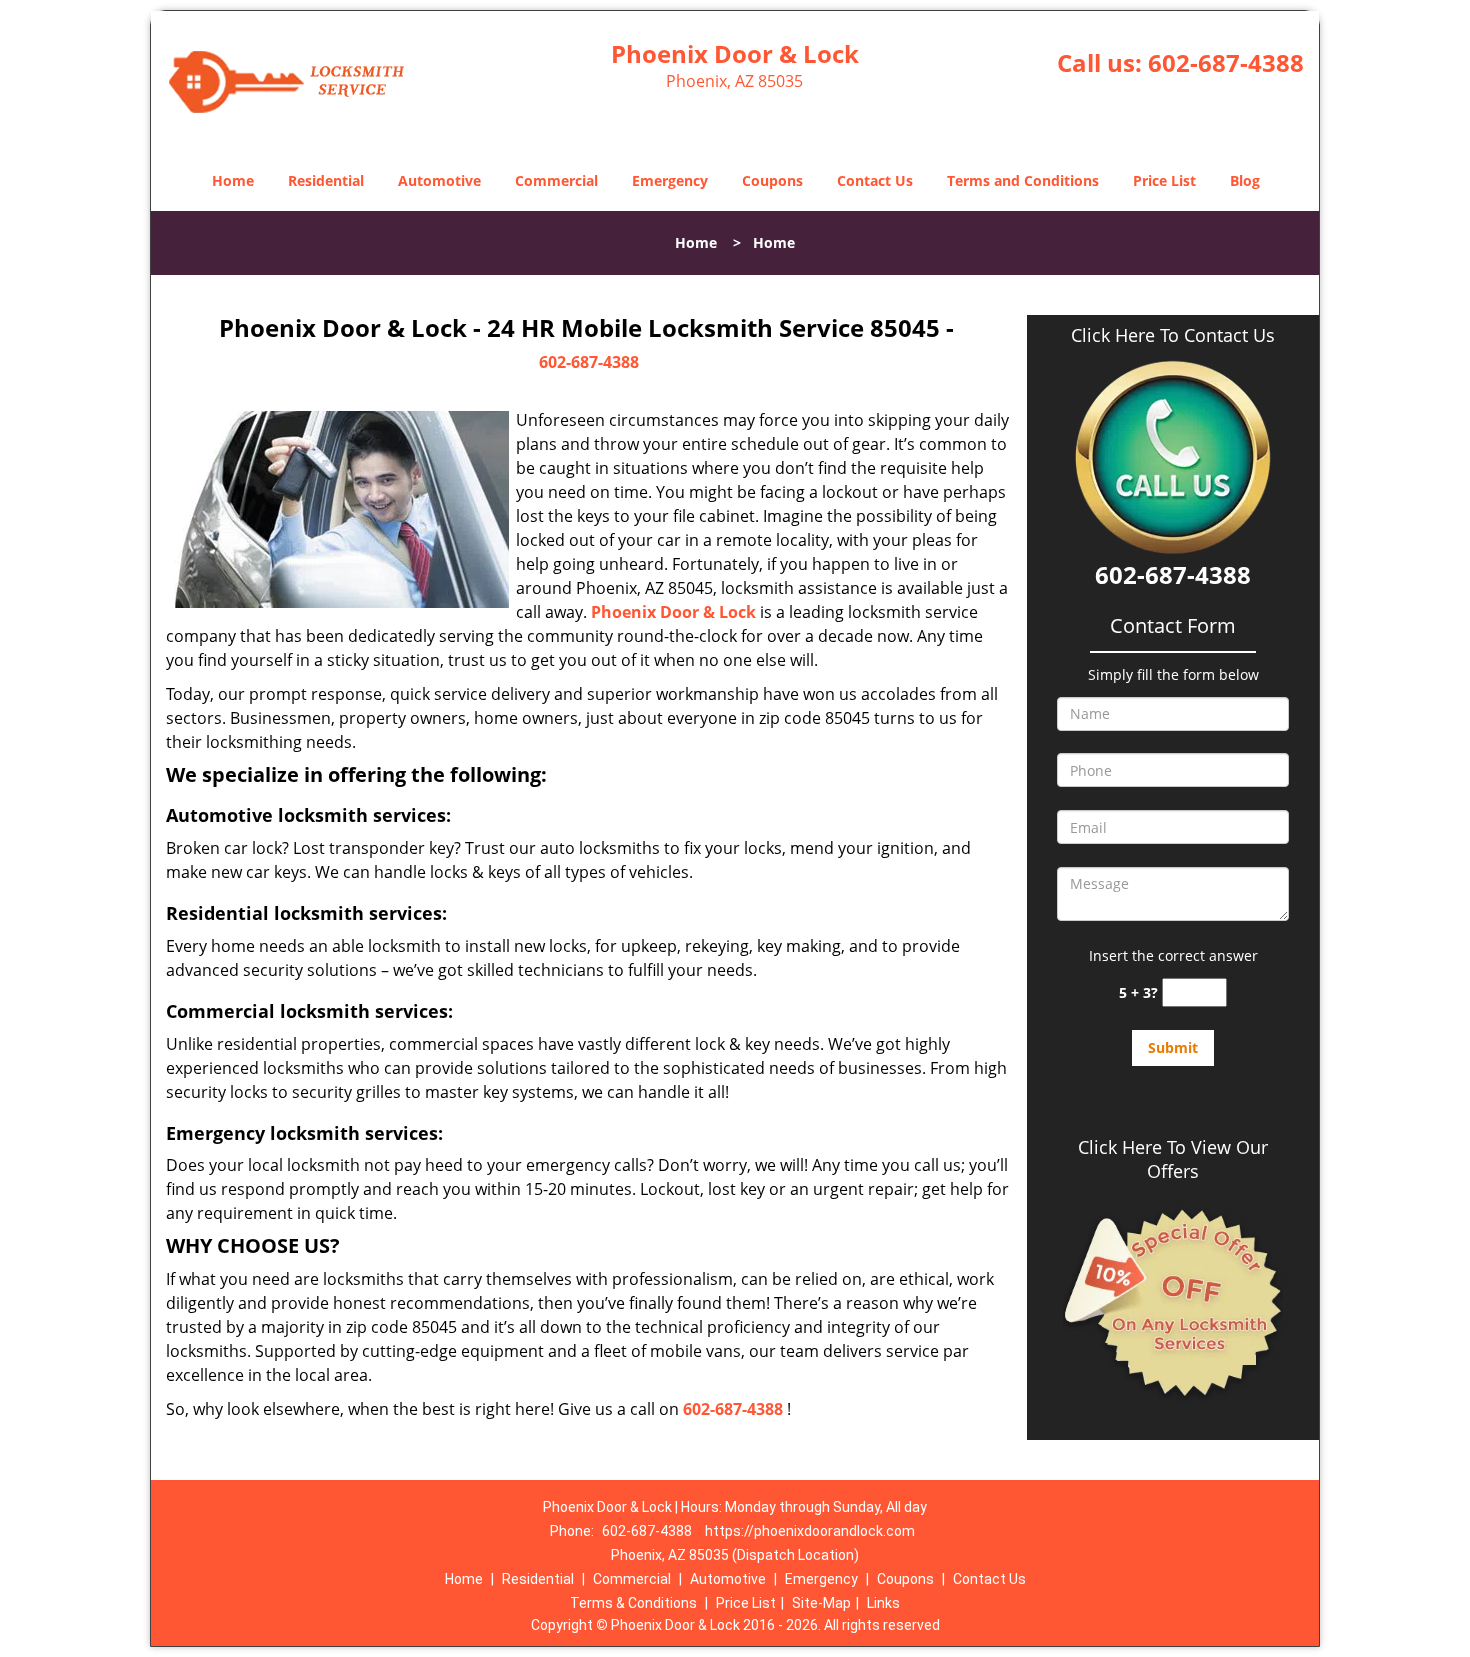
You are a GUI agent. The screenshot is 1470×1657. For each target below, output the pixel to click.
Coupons (772, 180)
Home (233, 180)
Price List (1164, 180)
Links (883, 1603)
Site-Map (821, 1603)
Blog (1245, 180)
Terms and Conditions (1023, 180)
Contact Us (875, 180)
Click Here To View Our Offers (1173, 1159)
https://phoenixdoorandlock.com (810, 1531)
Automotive (439, 180)
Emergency (670, 180)
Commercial (556, 180)
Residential (326, 180)
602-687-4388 (1226, 62)
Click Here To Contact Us (1173, 335)
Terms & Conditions (633, 1603)
